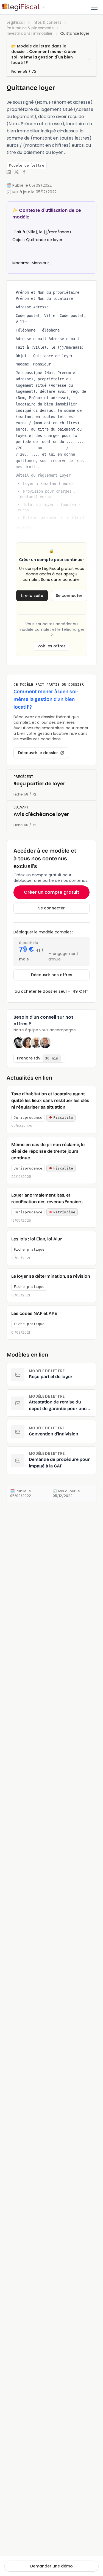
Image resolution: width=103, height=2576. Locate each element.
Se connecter (69, 596)
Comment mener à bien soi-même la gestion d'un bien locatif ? (44, 57)
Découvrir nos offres (52, 975)
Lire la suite (32, 596)
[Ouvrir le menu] (94, 7)
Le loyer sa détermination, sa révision (51, 1276)
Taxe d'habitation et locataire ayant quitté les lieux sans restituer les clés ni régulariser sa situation (50, 1100)
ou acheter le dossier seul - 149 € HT (51, 991)
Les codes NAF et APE (34, 1313)
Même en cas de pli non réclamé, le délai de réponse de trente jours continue (48, 1151)
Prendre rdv (38, 1058)
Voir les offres (51, 646)
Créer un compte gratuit (51, 892)
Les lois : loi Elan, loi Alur (37, 1239)
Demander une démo (51, 2566)
